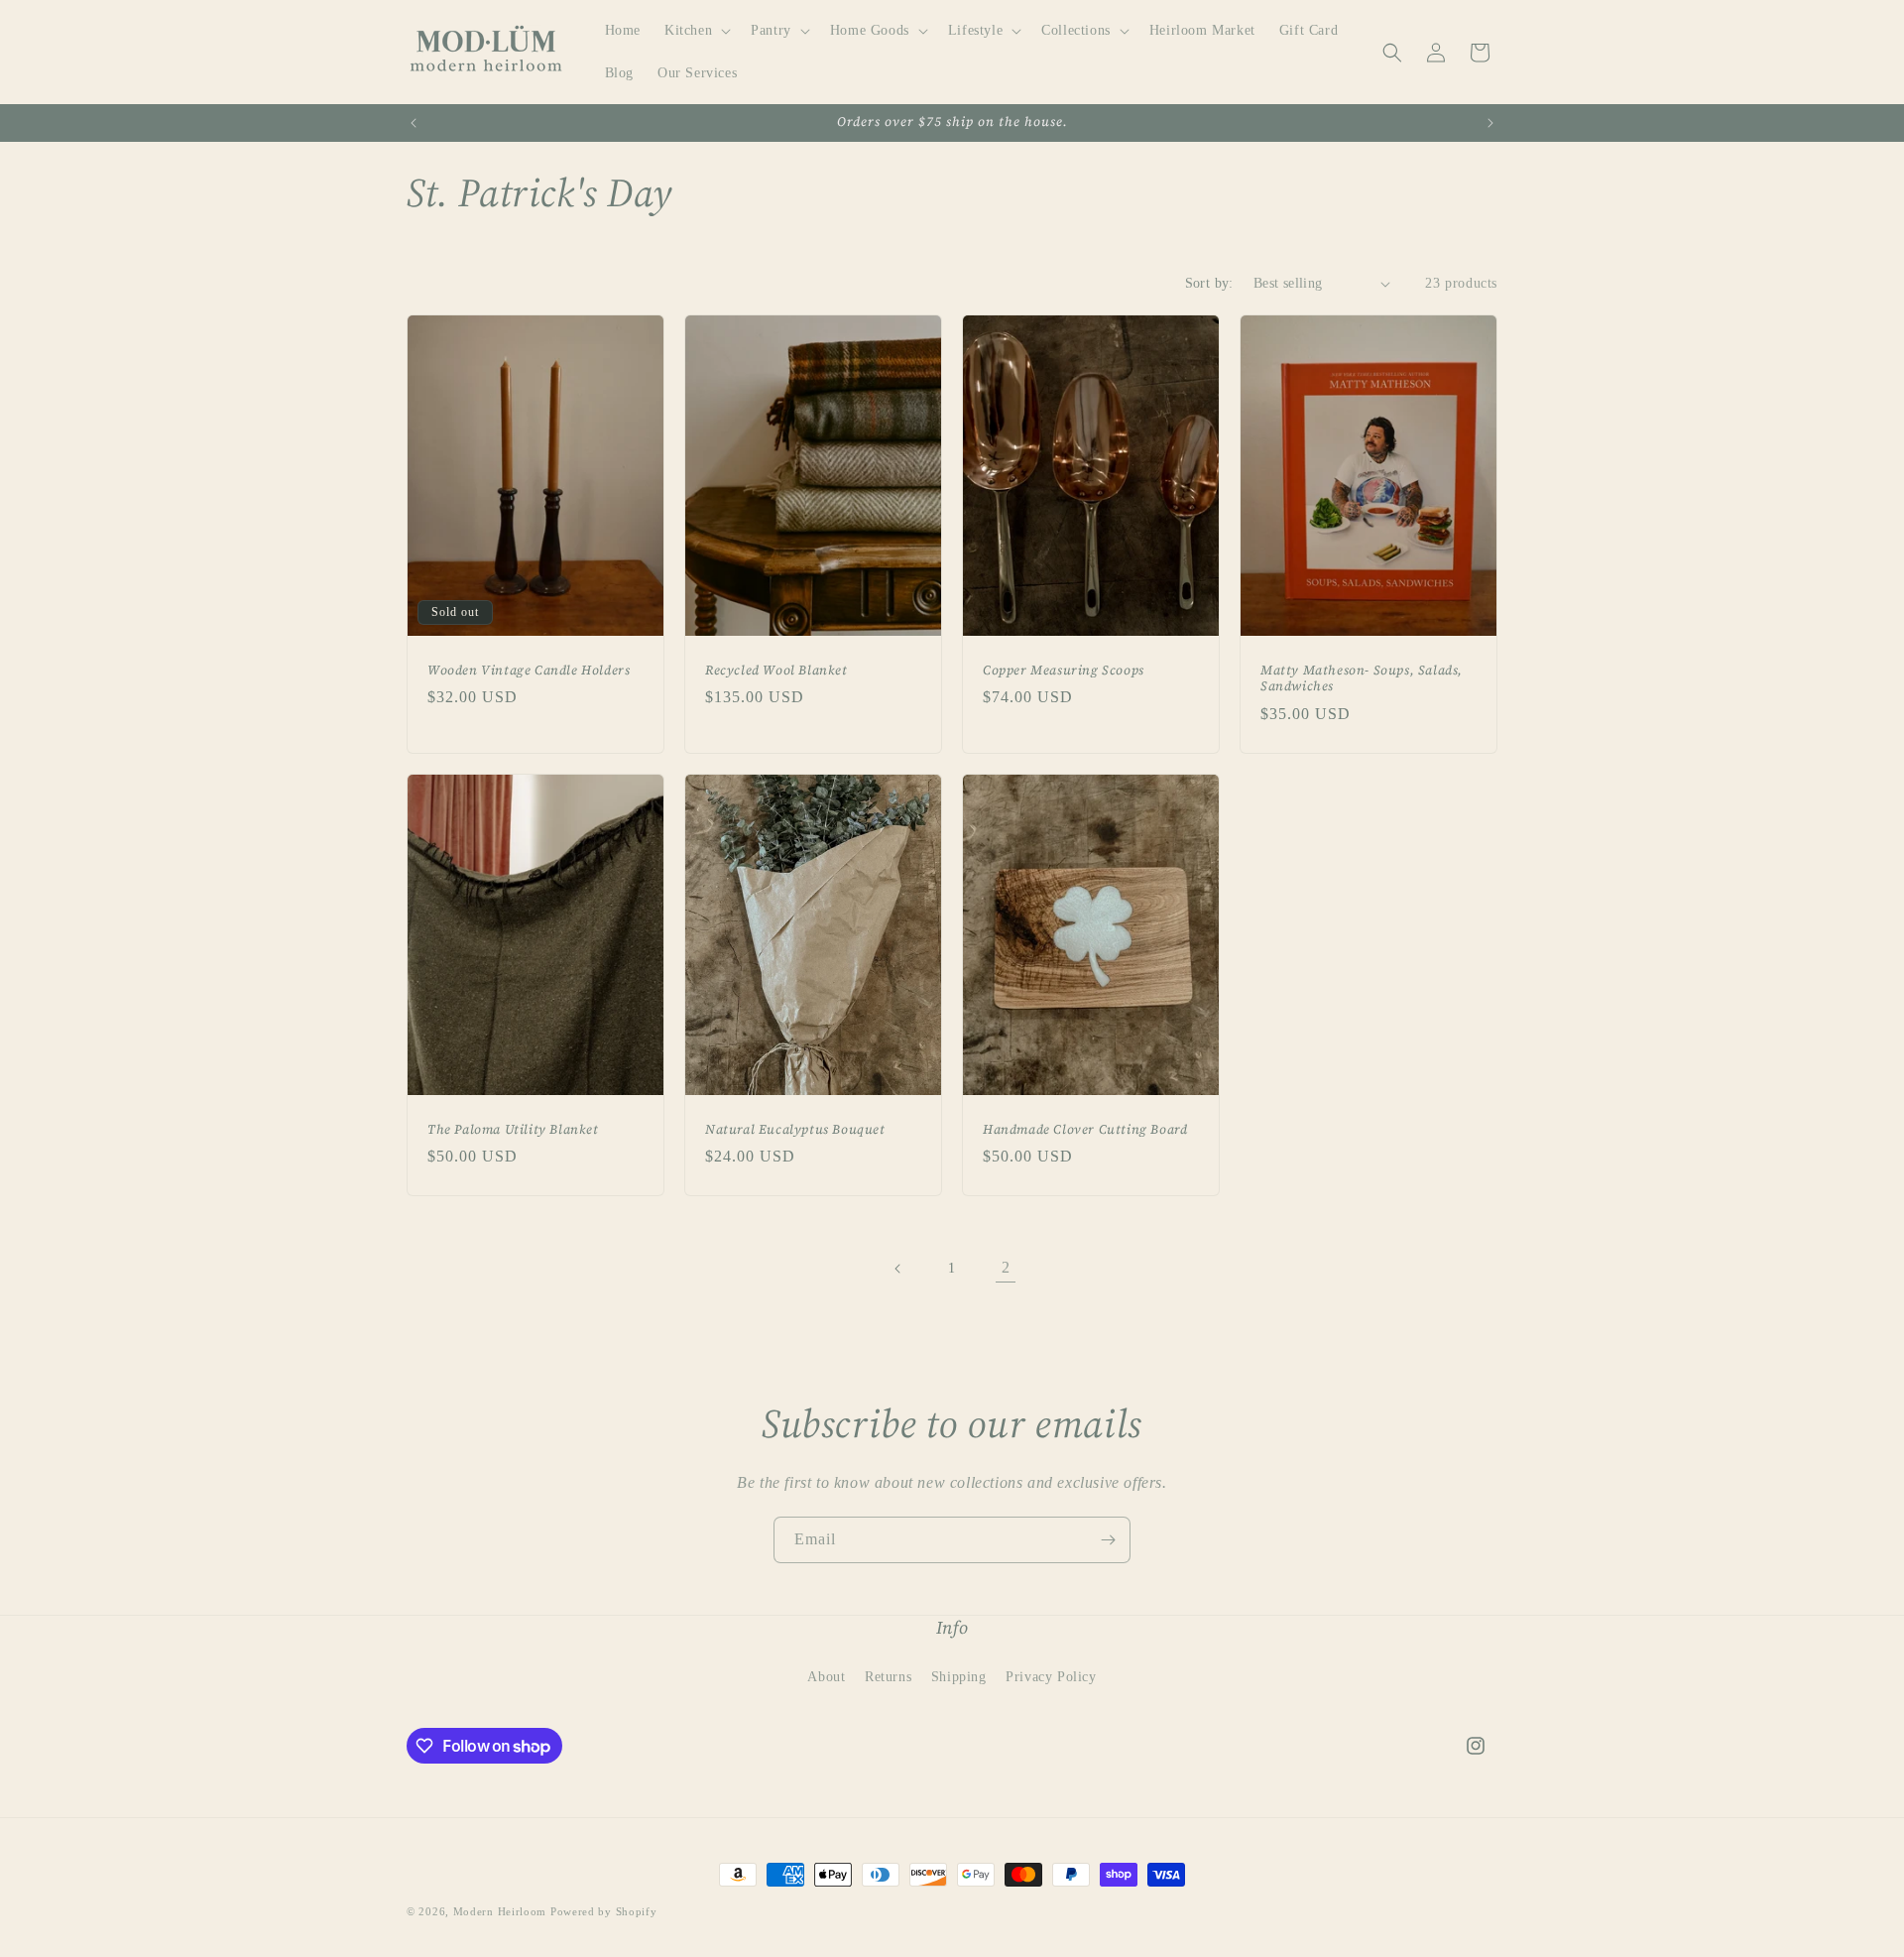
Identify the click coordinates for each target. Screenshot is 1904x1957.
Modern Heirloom (500, 1911)
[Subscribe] (1108, 1540)
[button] (696, 31)
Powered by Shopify (604, 1911)
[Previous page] (898, 1269)
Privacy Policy (1051, 1677)
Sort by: (1209, 283)
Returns (888, 1677)
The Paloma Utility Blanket (513, 1130)
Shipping (959, 1677)
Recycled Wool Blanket (776, 671)
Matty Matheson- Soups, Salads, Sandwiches (1362, 679)
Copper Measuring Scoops (1064, 671)
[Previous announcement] (414, 123)
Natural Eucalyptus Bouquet (795, 1130)
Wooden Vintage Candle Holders (529, 671)
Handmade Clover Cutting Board (1085, 1130)
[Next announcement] (1490, 123)
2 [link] (1006, 1267)
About (826, 1677)
